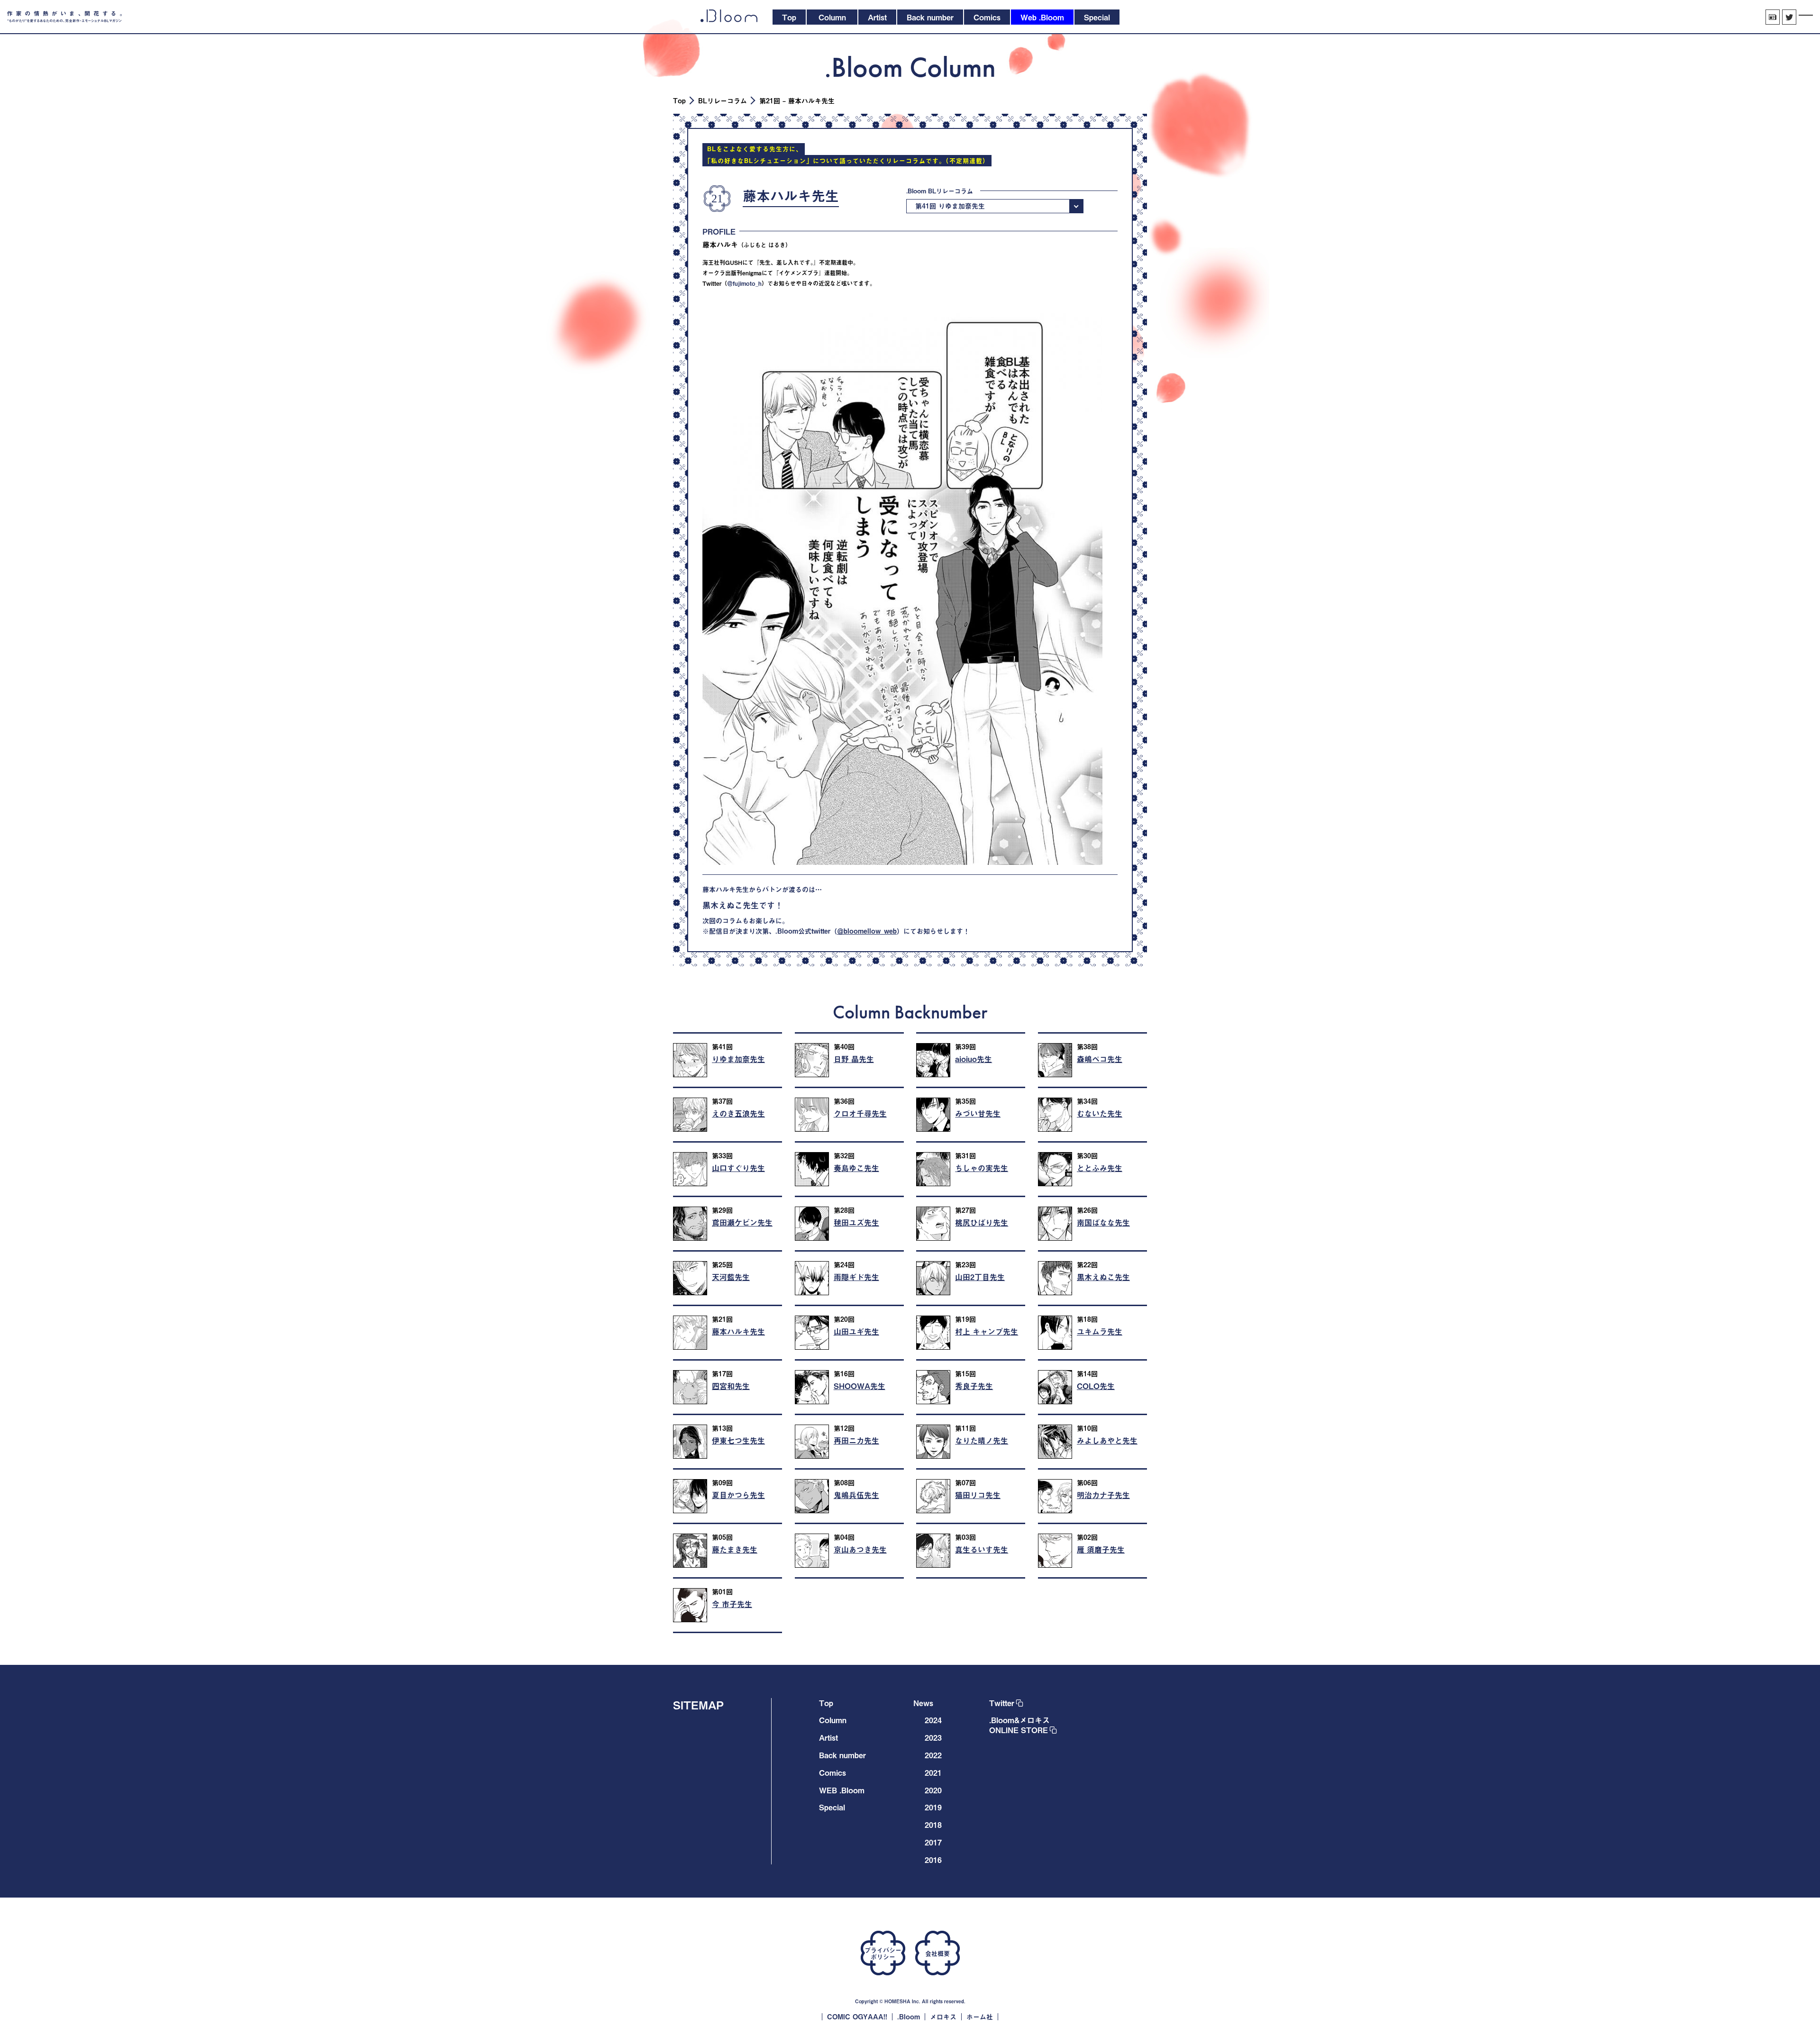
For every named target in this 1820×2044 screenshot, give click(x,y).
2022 (933, 1755)
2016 (933, 1860)
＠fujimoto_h (744, 283)
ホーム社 (980, 2017)
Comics (833, 1772)
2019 (933, 1807)
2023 (933, 1737)
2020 (933, 1790)
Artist (828, 1737)
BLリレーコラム (723, 101)
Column (833, 1720)
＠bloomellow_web (867, 931)
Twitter (1002, 1703)
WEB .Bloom (842, 1790)
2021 (933, 1772)
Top (679, 101)
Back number (842, 1755)
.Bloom (909, 2017)
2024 (933, 1720)
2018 (933, 1825)
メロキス (943, 2017)
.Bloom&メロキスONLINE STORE (1019, 1725)
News (923, 1703)
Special (832, 1807)
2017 (933, 1842)
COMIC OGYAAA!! (857, 2017)
